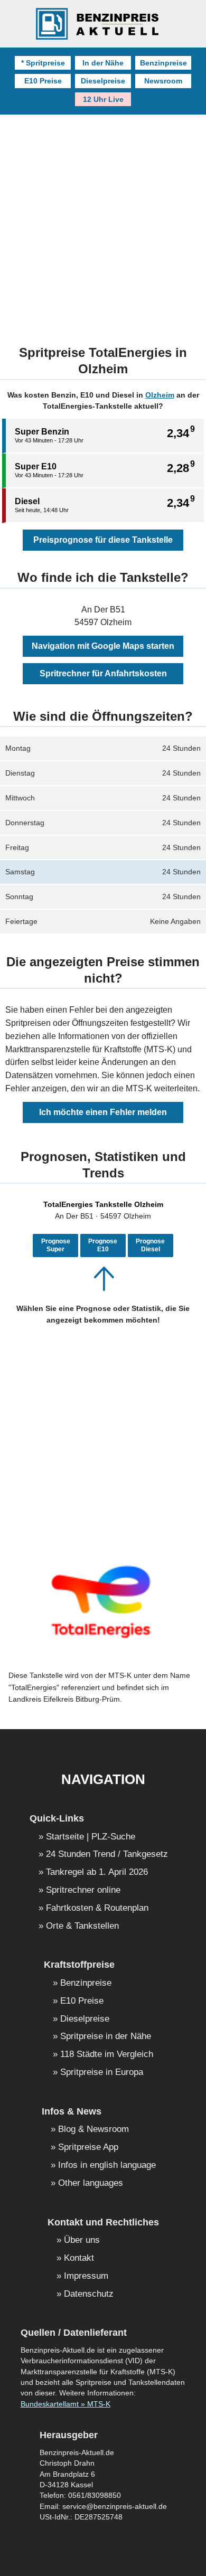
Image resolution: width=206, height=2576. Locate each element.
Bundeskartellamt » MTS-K (65, 2404)
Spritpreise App (88, 2148)
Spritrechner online (83, 1890)
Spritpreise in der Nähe (106, 2037)
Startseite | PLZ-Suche (91, 1837)
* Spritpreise (43, 63)
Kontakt (79, 2258)
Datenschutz (89, 2294)
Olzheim (160, 395)
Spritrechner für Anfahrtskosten (103, 673)
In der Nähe (103, 63)
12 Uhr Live (103, 99)
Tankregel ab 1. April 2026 (97, 1872)
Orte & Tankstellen (82, 1926)
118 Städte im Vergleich (107, 2055)
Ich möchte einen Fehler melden (103, 1112)
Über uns (82, 2240)
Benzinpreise (163, 63)
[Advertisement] (103, 223)
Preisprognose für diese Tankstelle (103, 540)
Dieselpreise (103, 81)
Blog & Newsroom (93, 2130)
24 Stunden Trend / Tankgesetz (107, 1855)
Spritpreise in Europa (102, 2073)
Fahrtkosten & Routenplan (97, 1908)
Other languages (91, 2183)
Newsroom (163, 81)
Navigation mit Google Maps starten (103, 646)
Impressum (86, 2276)
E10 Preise (43, 81)
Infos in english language (107, 2165)
